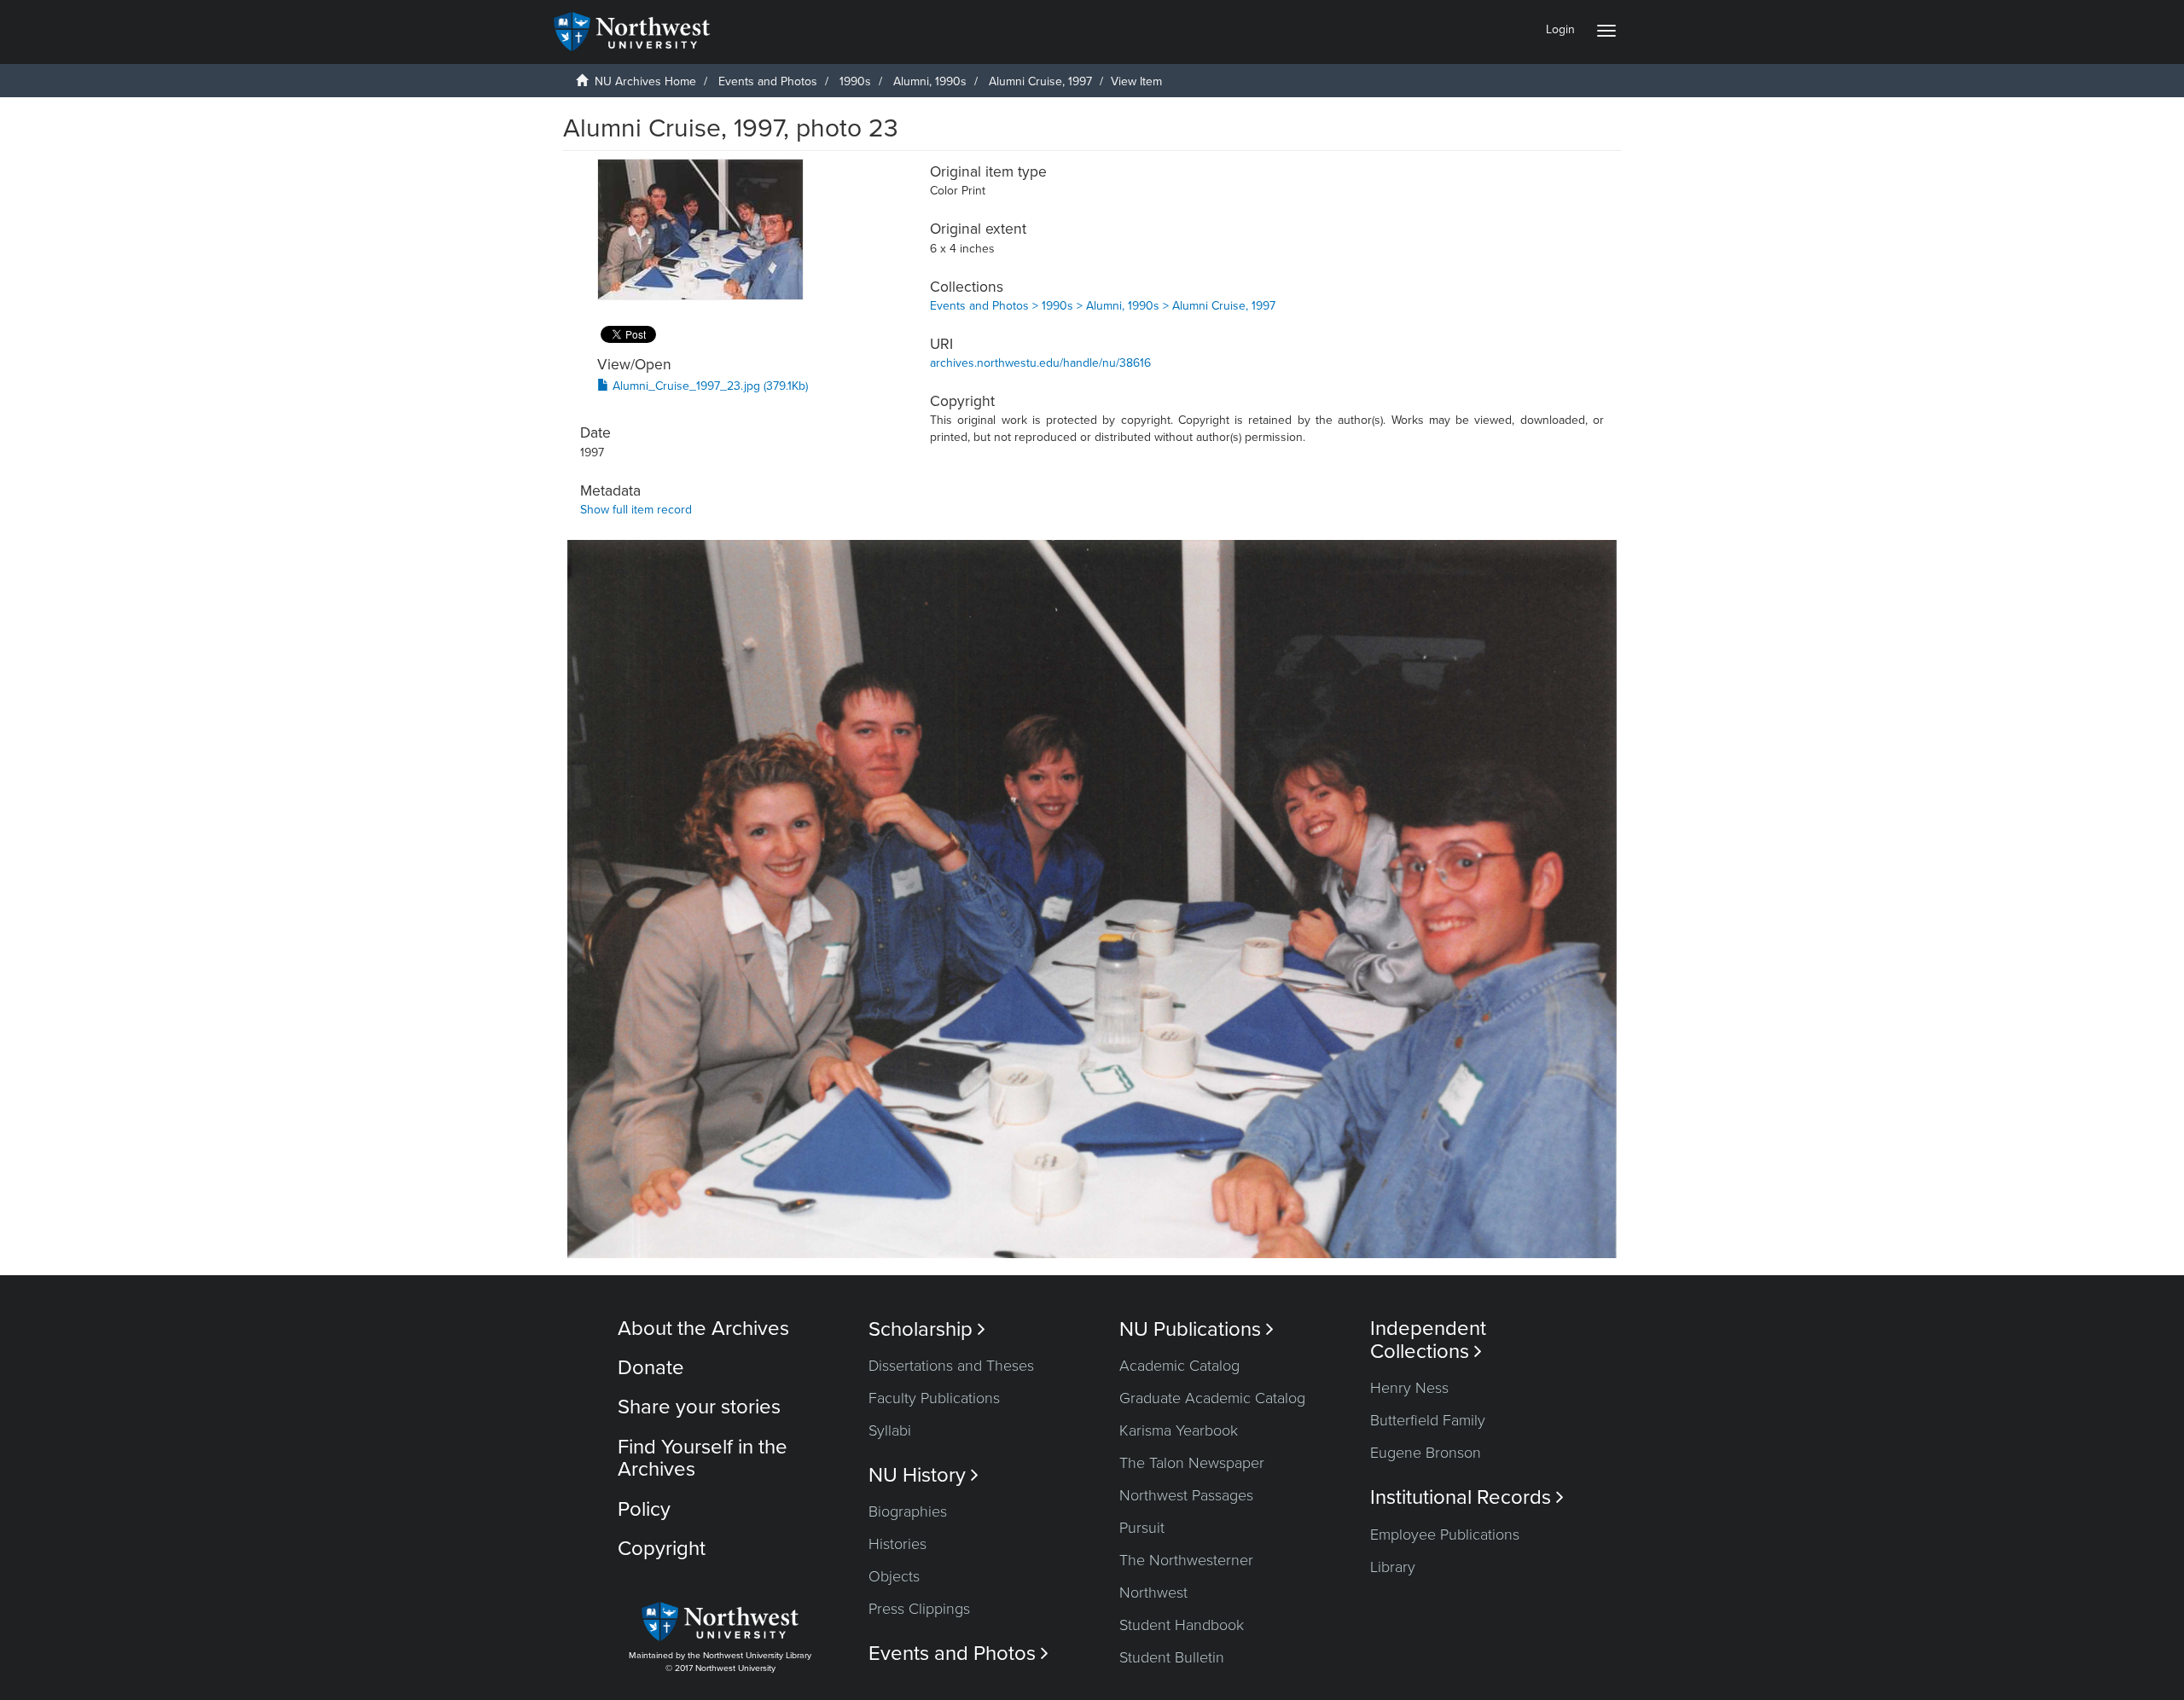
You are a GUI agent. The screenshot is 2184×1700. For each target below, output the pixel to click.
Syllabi (890, 1430)
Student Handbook (1182, 1625)
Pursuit (1142, 1528)
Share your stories (699, 1407)
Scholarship (927, 1329)
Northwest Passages (1186, 1495)
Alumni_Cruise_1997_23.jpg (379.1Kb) (709, 386)
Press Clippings (919, 1609)
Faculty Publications (934, 1398)
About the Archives (703, 1329)
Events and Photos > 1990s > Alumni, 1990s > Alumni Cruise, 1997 (1103, 306)
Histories (897, 1544)
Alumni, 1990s (930, 81)
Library (1393, 1567)
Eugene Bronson (1426, 1453)
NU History (924, 1475)
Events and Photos (768, 81)
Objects (894, 1576)
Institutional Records (1467, 1497)
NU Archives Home (645, 81)
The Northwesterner (1186, 1560)
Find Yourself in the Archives (703, 1458)
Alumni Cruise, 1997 (1040, 81)
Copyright (662, 1549)
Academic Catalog (1179, 1366)
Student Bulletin (1172, 1657)
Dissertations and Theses (951, 1366)
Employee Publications (1445, 1535)
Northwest (1153, 1593)
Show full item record (636, 510)
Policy (644, 1509)
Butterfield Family (1428, 1420)
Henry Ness (1409, 1388)
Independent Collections (1428, 1340)
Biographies (908, 1511)
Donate (651, 1368)
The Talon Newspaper (1192, 1463)
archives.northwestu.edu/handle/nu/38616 (1040, 363)
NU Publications (1197, 1329)
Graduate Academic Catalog (1212, 1398)
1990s (855, 81)
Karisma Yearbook (1179, 1430)
